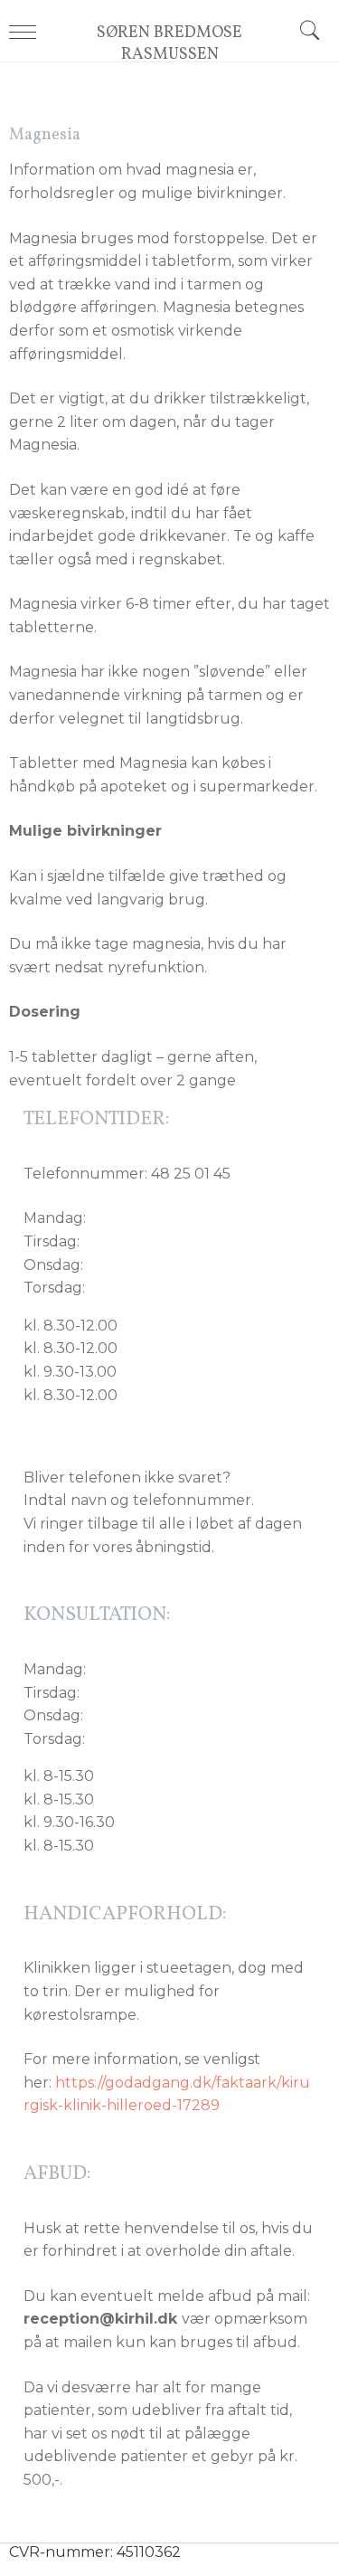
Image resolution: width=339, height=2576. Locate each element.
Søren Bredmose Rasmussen (169, 44)
